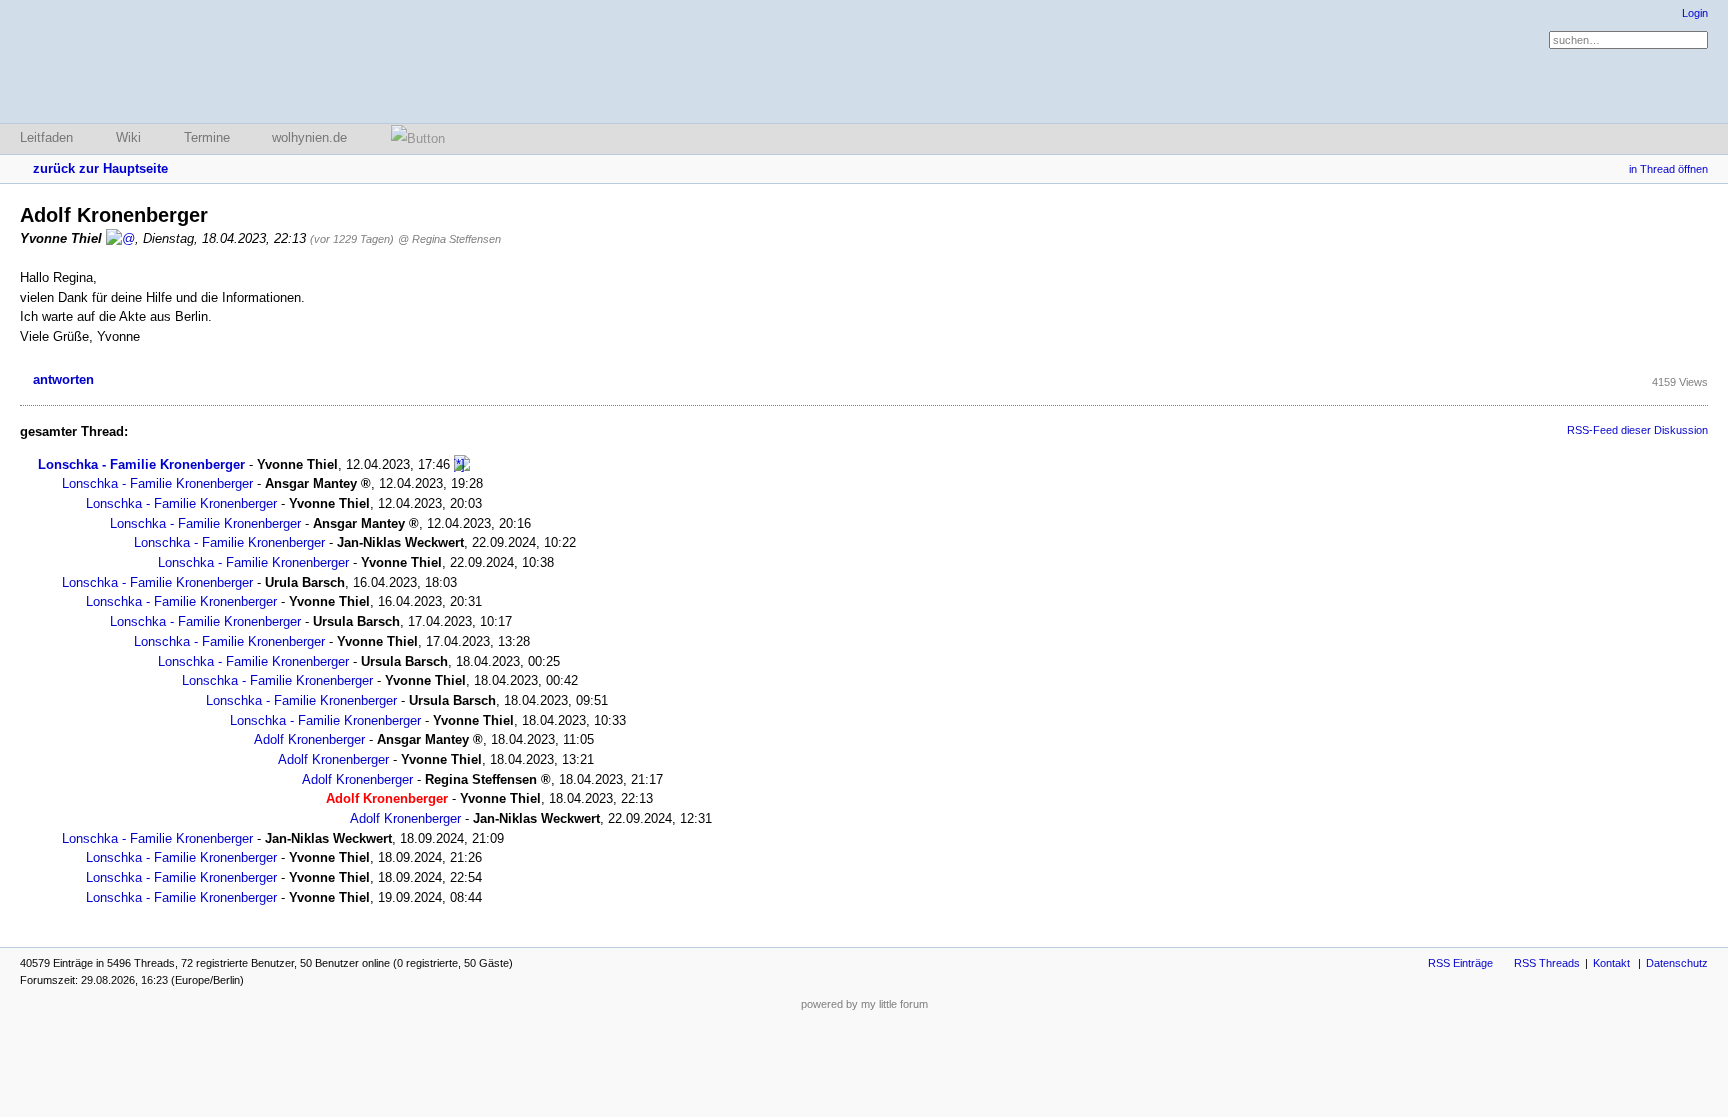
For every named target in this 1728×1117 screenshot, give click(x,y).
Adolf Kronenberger (309, 739)
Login (1695, 13)
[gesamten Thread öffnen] (462, 464)
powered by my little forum (864, 1004)
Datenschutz (1677, 963)
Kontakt (1611, 963)
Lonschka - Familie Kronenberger (141, 464)
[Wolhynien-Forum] (125, 61)
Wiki (128, 137)
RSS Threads (1547, 963)
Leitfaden (46, 137)
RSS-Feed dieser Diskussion (1637, 430)
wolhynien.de (309, 137)
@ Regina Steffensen (449, 239)
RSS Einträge (1460, 963)
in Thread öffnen (1668, 169)
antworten (63, 379)
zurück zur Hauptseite (100, 168)
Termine (207, 137)
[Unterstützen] (412, 138)
